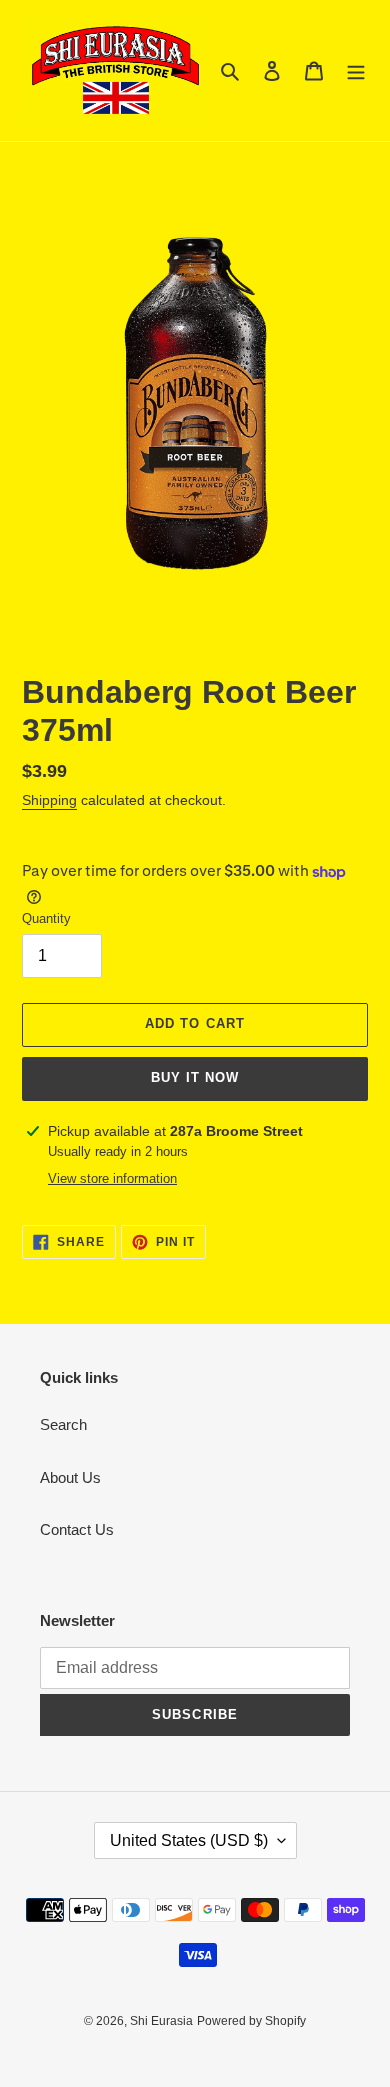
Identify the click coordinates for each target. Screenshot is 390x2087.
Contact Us (77, 1529)
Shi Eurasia (161, 2021)
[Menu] (356, 70)
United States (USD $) (189, 1840)
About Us (70, 1477)
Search (63, 1424)
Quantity (46, 918)
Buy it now (195, 1077)
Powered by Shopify (251, 2021)
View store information (112, 1178)
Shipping (49, 800)
